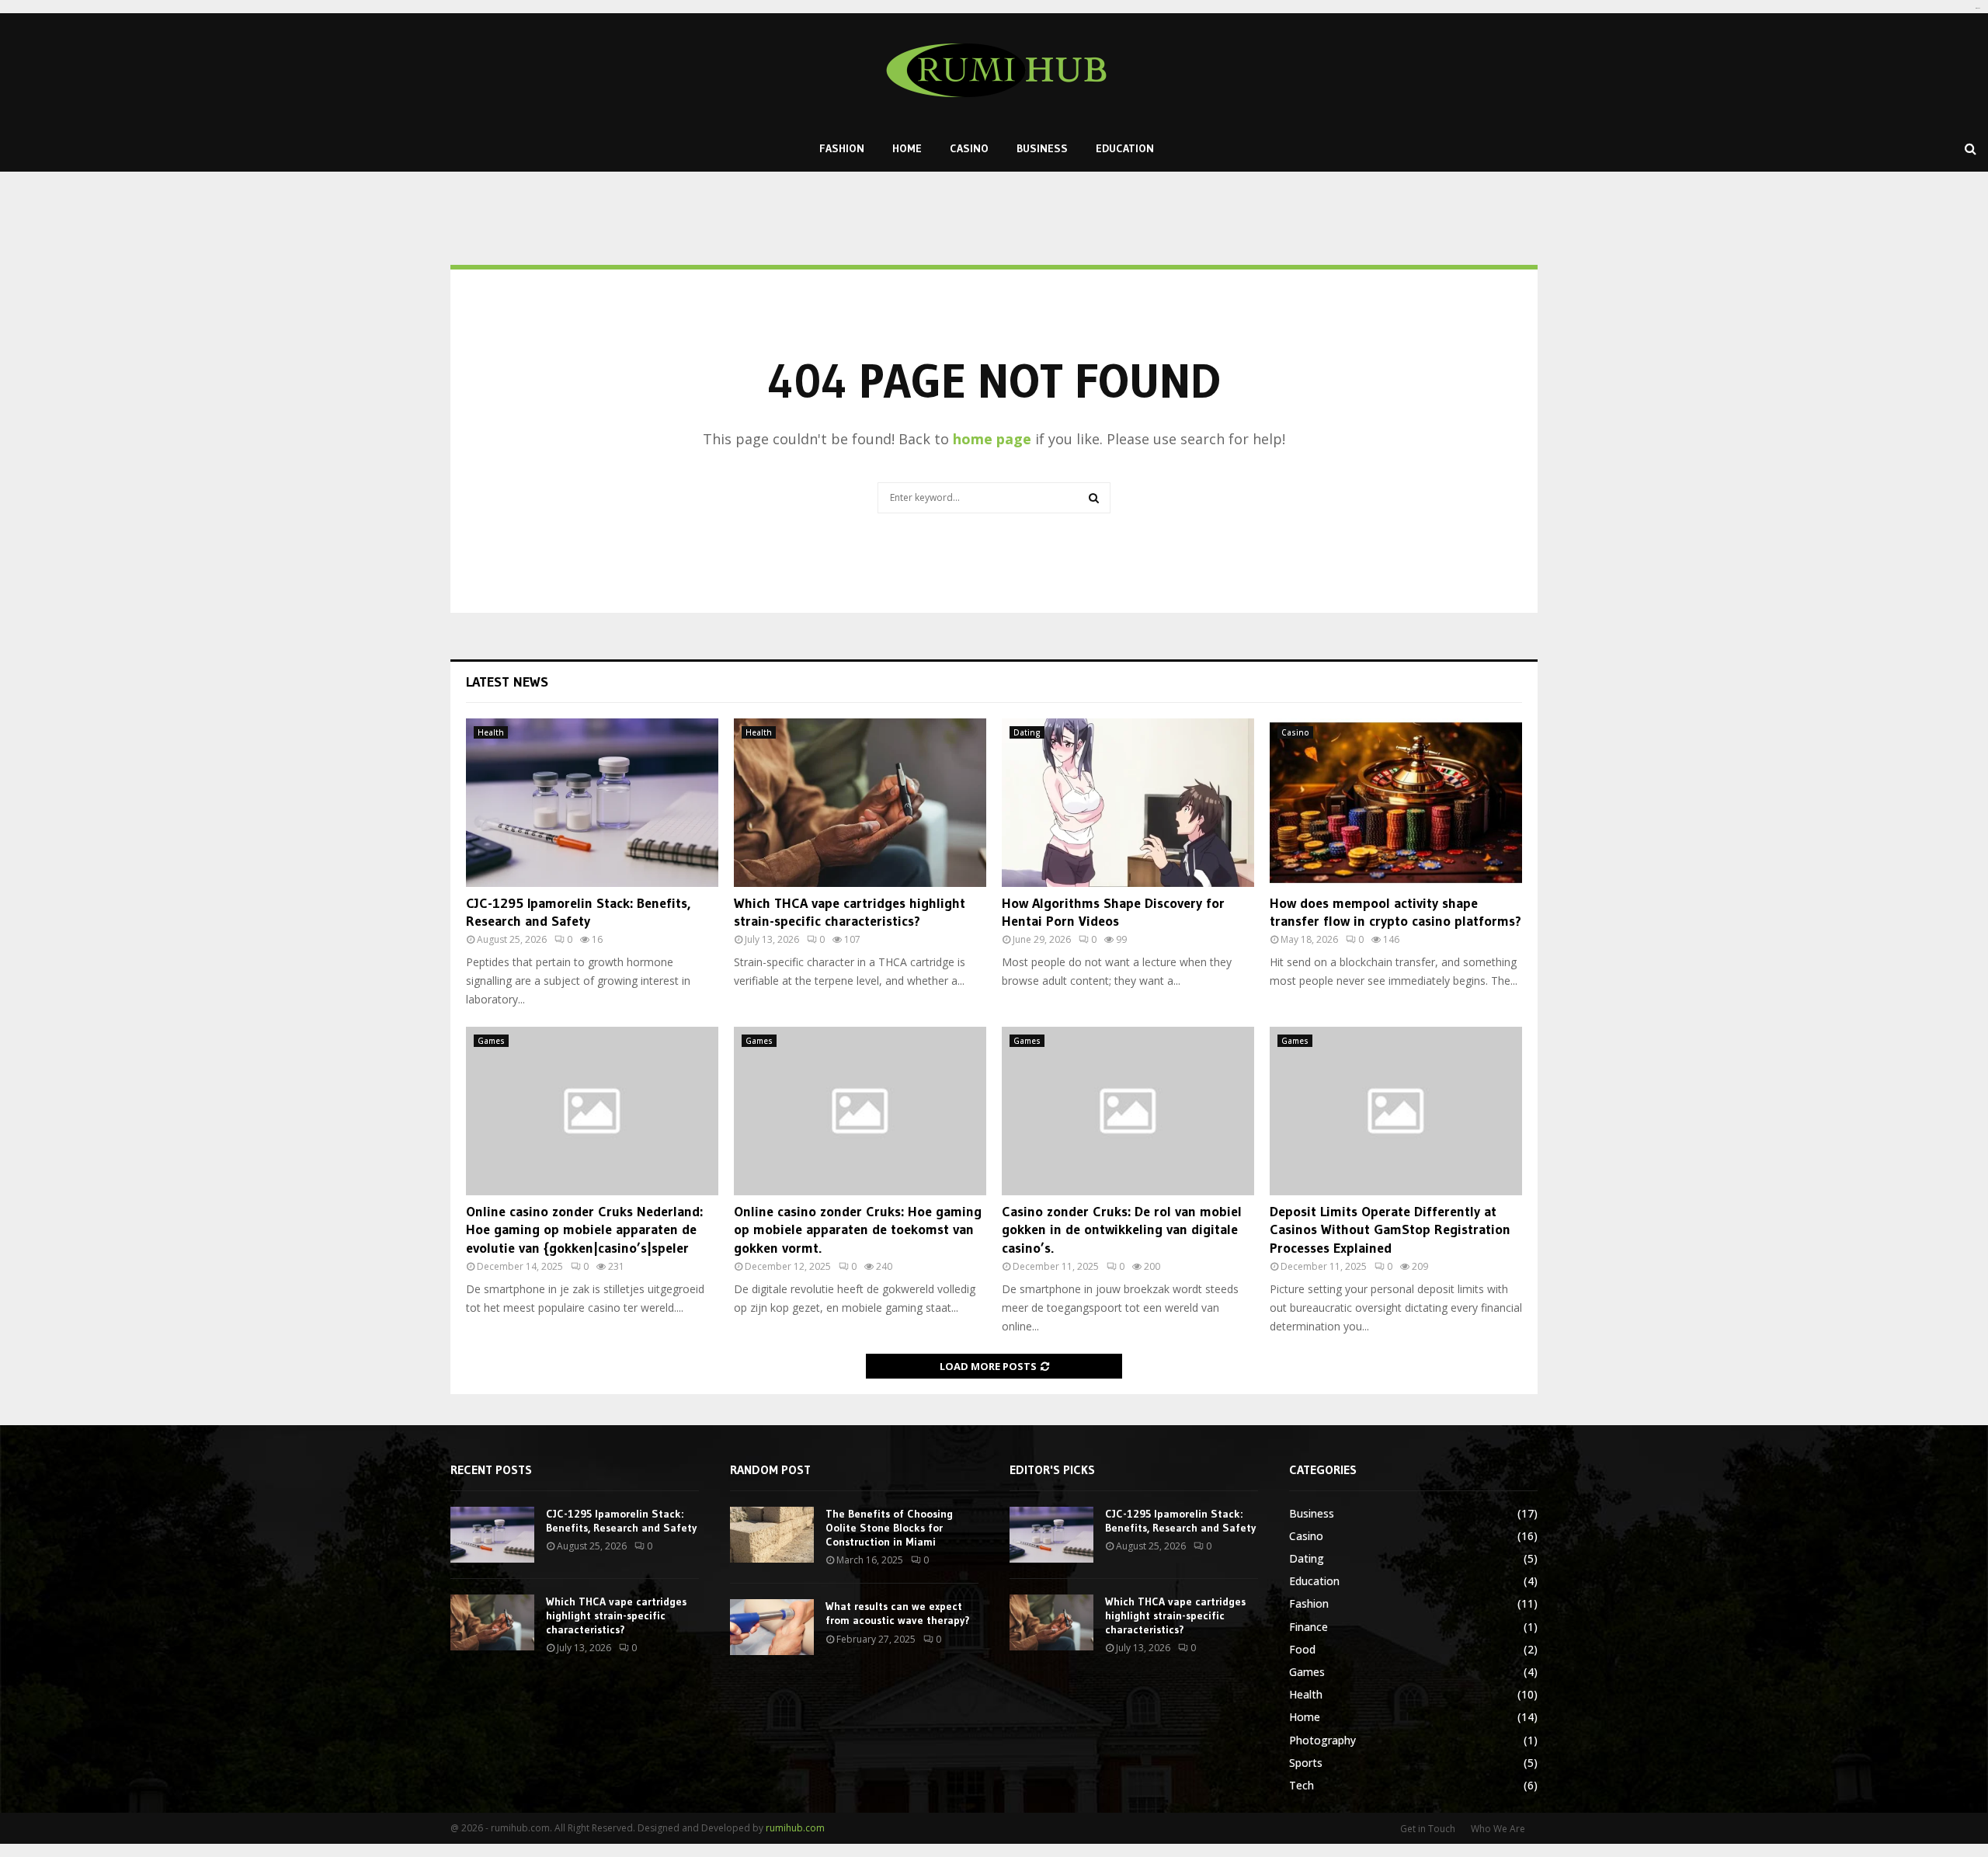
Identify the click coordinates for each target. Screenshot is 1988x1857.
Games (491, 1041)
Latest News (507, 682)
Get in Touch (1428, 1829)
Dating (1027, 732)
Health (491, 732)
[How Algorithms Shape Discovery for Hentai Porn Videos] (1128, 803)
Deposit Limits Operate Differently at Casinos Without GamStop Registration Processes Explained (1390, 1230)
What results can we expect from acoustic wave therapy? (898, 1613)
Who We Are (1498, 1829)
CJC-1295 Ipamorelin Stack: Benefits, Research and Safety (578, 912)
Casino (969, 148)
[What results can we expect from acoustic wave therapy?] (772, 1627)
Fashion (842, 148)
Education (1125, 148)
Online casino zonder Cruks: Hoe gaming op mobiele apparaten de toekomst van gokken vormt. (858, 1230)
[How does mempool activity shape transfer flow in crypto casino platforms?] (1396, 803)
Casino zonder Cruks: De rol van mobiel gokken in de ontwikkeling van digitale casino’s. (1122, 1230)
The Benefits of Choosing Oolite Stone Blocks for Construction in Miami (889, 1528)
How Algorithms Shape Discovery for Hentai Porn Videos (1113, 912)
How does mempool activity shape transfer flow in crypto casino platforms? (1395, 912)
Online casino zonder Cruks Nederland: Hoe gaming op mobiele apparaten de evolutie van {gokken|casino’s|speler (584, 1230)
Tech (1302, 1785)
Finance (1309, 1627)
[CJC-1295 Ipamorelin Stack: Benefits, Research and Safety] (592, 803)
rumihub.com (795, 1828)
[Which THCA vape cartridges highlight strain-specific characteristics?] (860, 803)
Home (907, 148)
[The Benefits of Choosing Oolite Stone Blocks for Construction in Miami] (772, 1535)
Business (1042, 148)
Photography (1322, 1740)
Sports (1306, 1763)
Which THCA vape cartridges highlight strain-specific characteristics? (850, 912)
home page (992, 439)
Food (1302, 1649)
